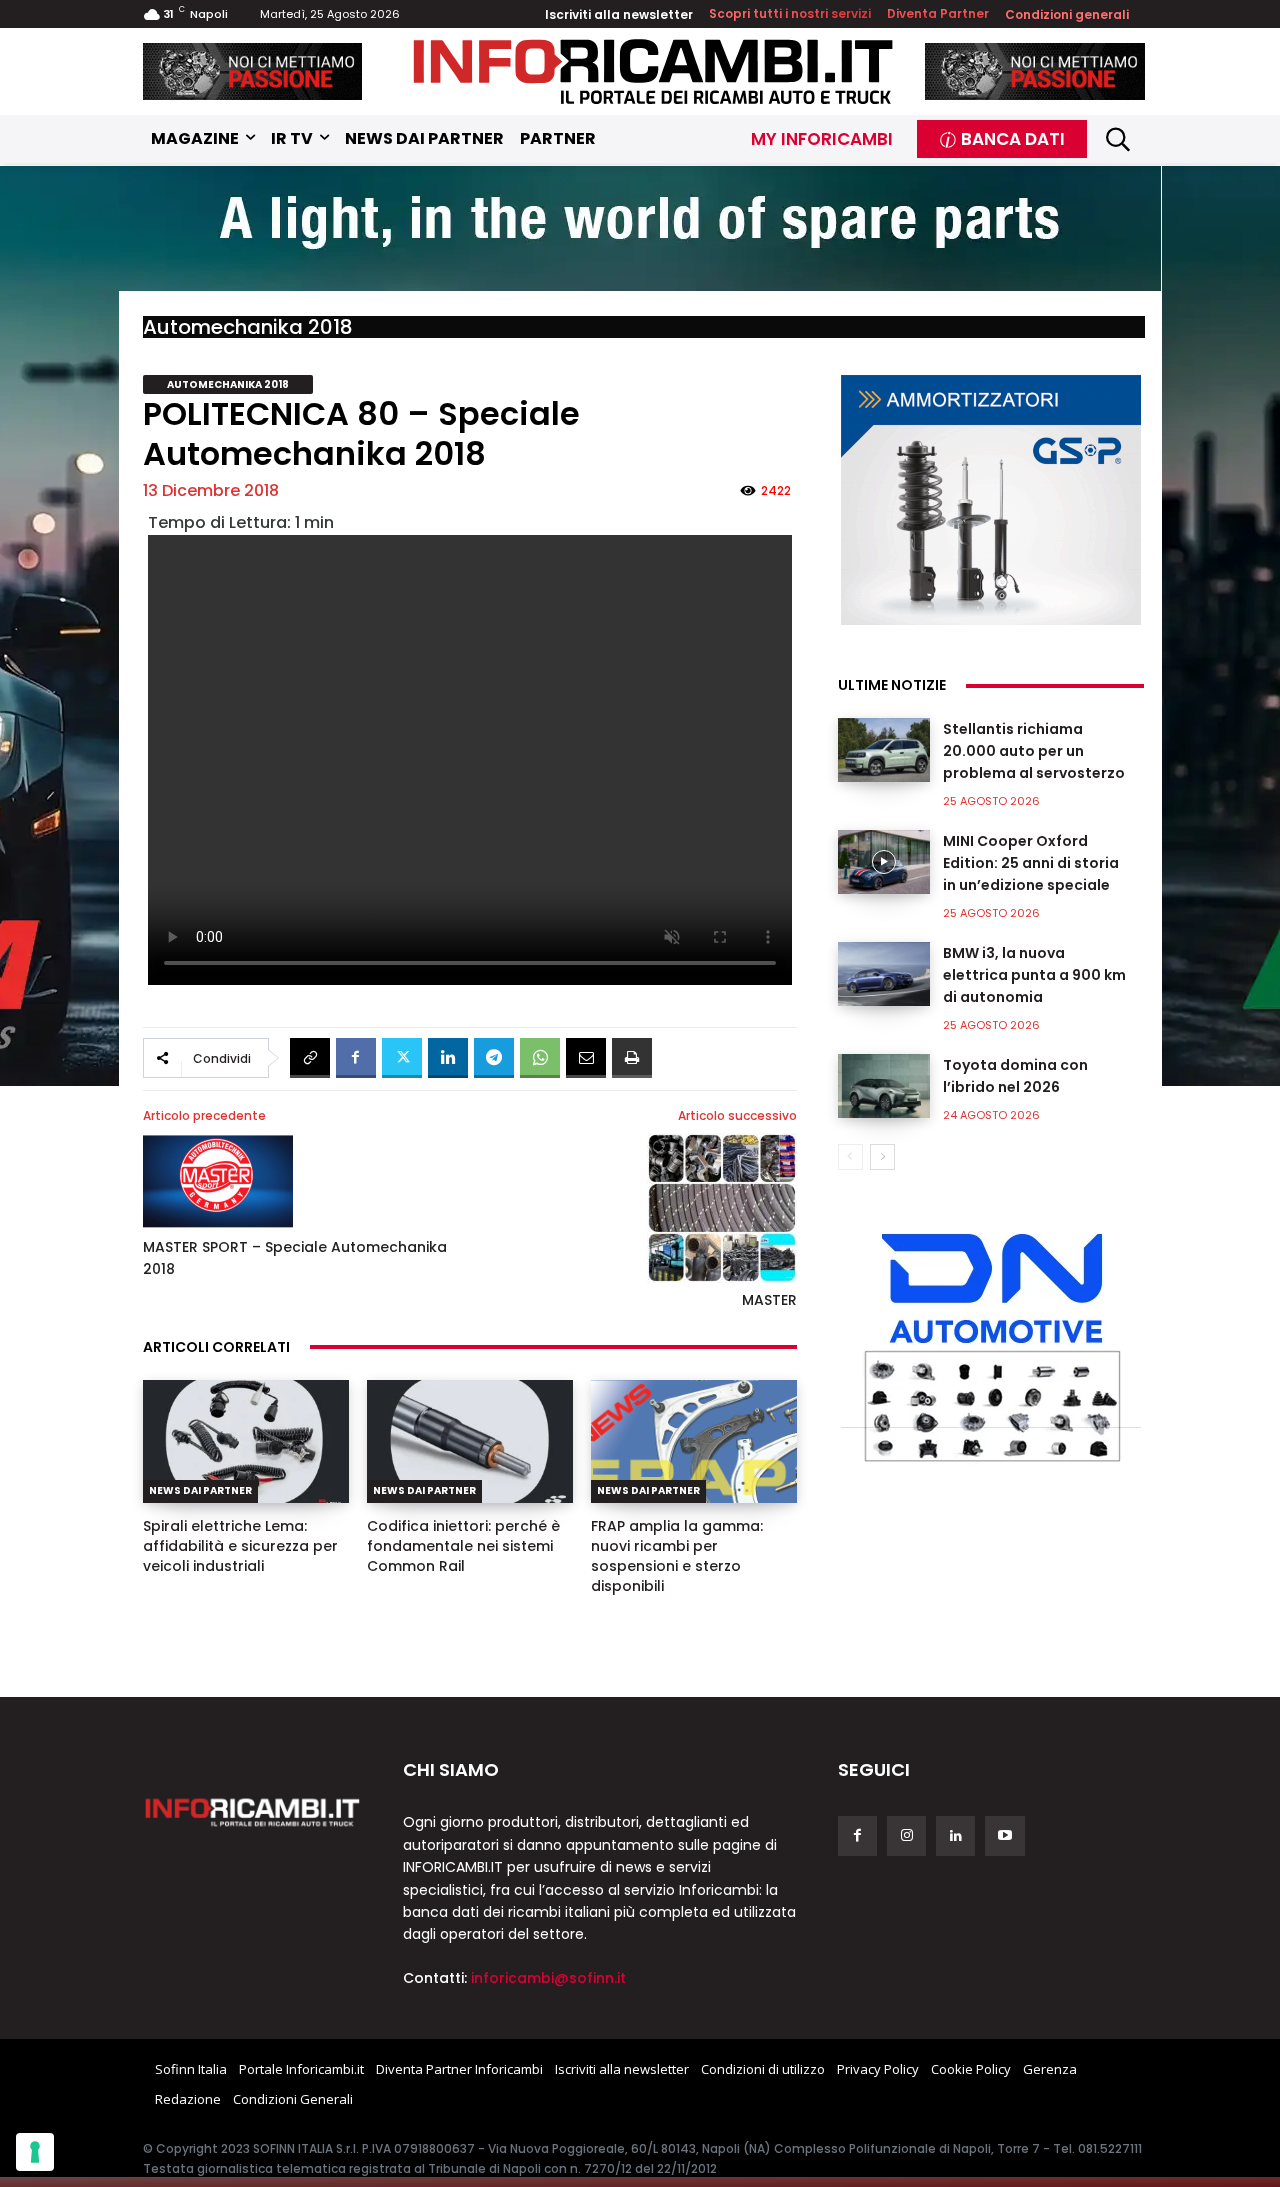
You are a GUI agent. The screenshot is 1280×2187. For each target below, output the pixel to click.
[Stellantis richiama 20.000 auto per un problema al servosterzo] (884, 750)
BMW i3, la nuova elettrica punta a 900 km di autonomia (1034, 975)
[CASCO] (253, 71)
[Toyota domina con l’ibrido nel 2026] (884, 1086)
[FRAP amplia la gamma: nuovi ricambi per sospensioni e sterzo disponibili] (694, 1442)
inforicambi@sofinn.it (548, 1978)
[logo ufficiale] (253, 1811)
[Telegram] (494, 1058)
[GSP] (991, 500)
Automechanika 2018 (248, 327)
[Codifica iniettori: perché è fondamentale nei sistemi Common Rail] (470, 1442)
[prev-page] (850, 1157)
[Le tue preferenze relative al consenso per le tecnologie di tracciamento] (35, 2152)
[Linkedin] (448, 1058)
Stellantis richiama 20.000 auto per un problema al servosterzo (1034, 751)
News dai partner (200, 1490)
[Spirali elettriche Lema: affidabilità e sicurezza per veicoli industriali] (246, 1442)
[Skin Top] (640, 231)
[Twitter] (402, 1058)
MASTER (769, 1300)
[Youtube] (1004, 1835)
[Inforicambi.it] (653, 71)
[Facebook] (356, 1058)
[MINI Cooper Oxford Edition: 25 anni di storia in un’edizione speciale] (884, 862)
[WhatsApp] (540, 1058)
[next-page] (882, 1157)
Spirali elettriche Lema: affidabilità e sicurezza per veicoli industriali (240, 1546)
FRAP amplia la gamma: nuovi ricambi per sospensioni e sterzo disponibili (677, 1556)
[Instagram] (906, 1835)
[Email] (586, 1058)
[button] (1118, 139)
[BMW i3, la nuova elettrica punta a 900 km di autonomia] (884, 974)
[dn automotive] (991, 1343)
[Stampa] (632, 1058)
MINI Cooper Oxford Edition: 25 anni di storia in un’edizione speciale (1031, 863)
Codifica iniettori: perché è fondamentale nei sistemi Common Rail (463, 1546)
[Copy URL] (310, 1058)
